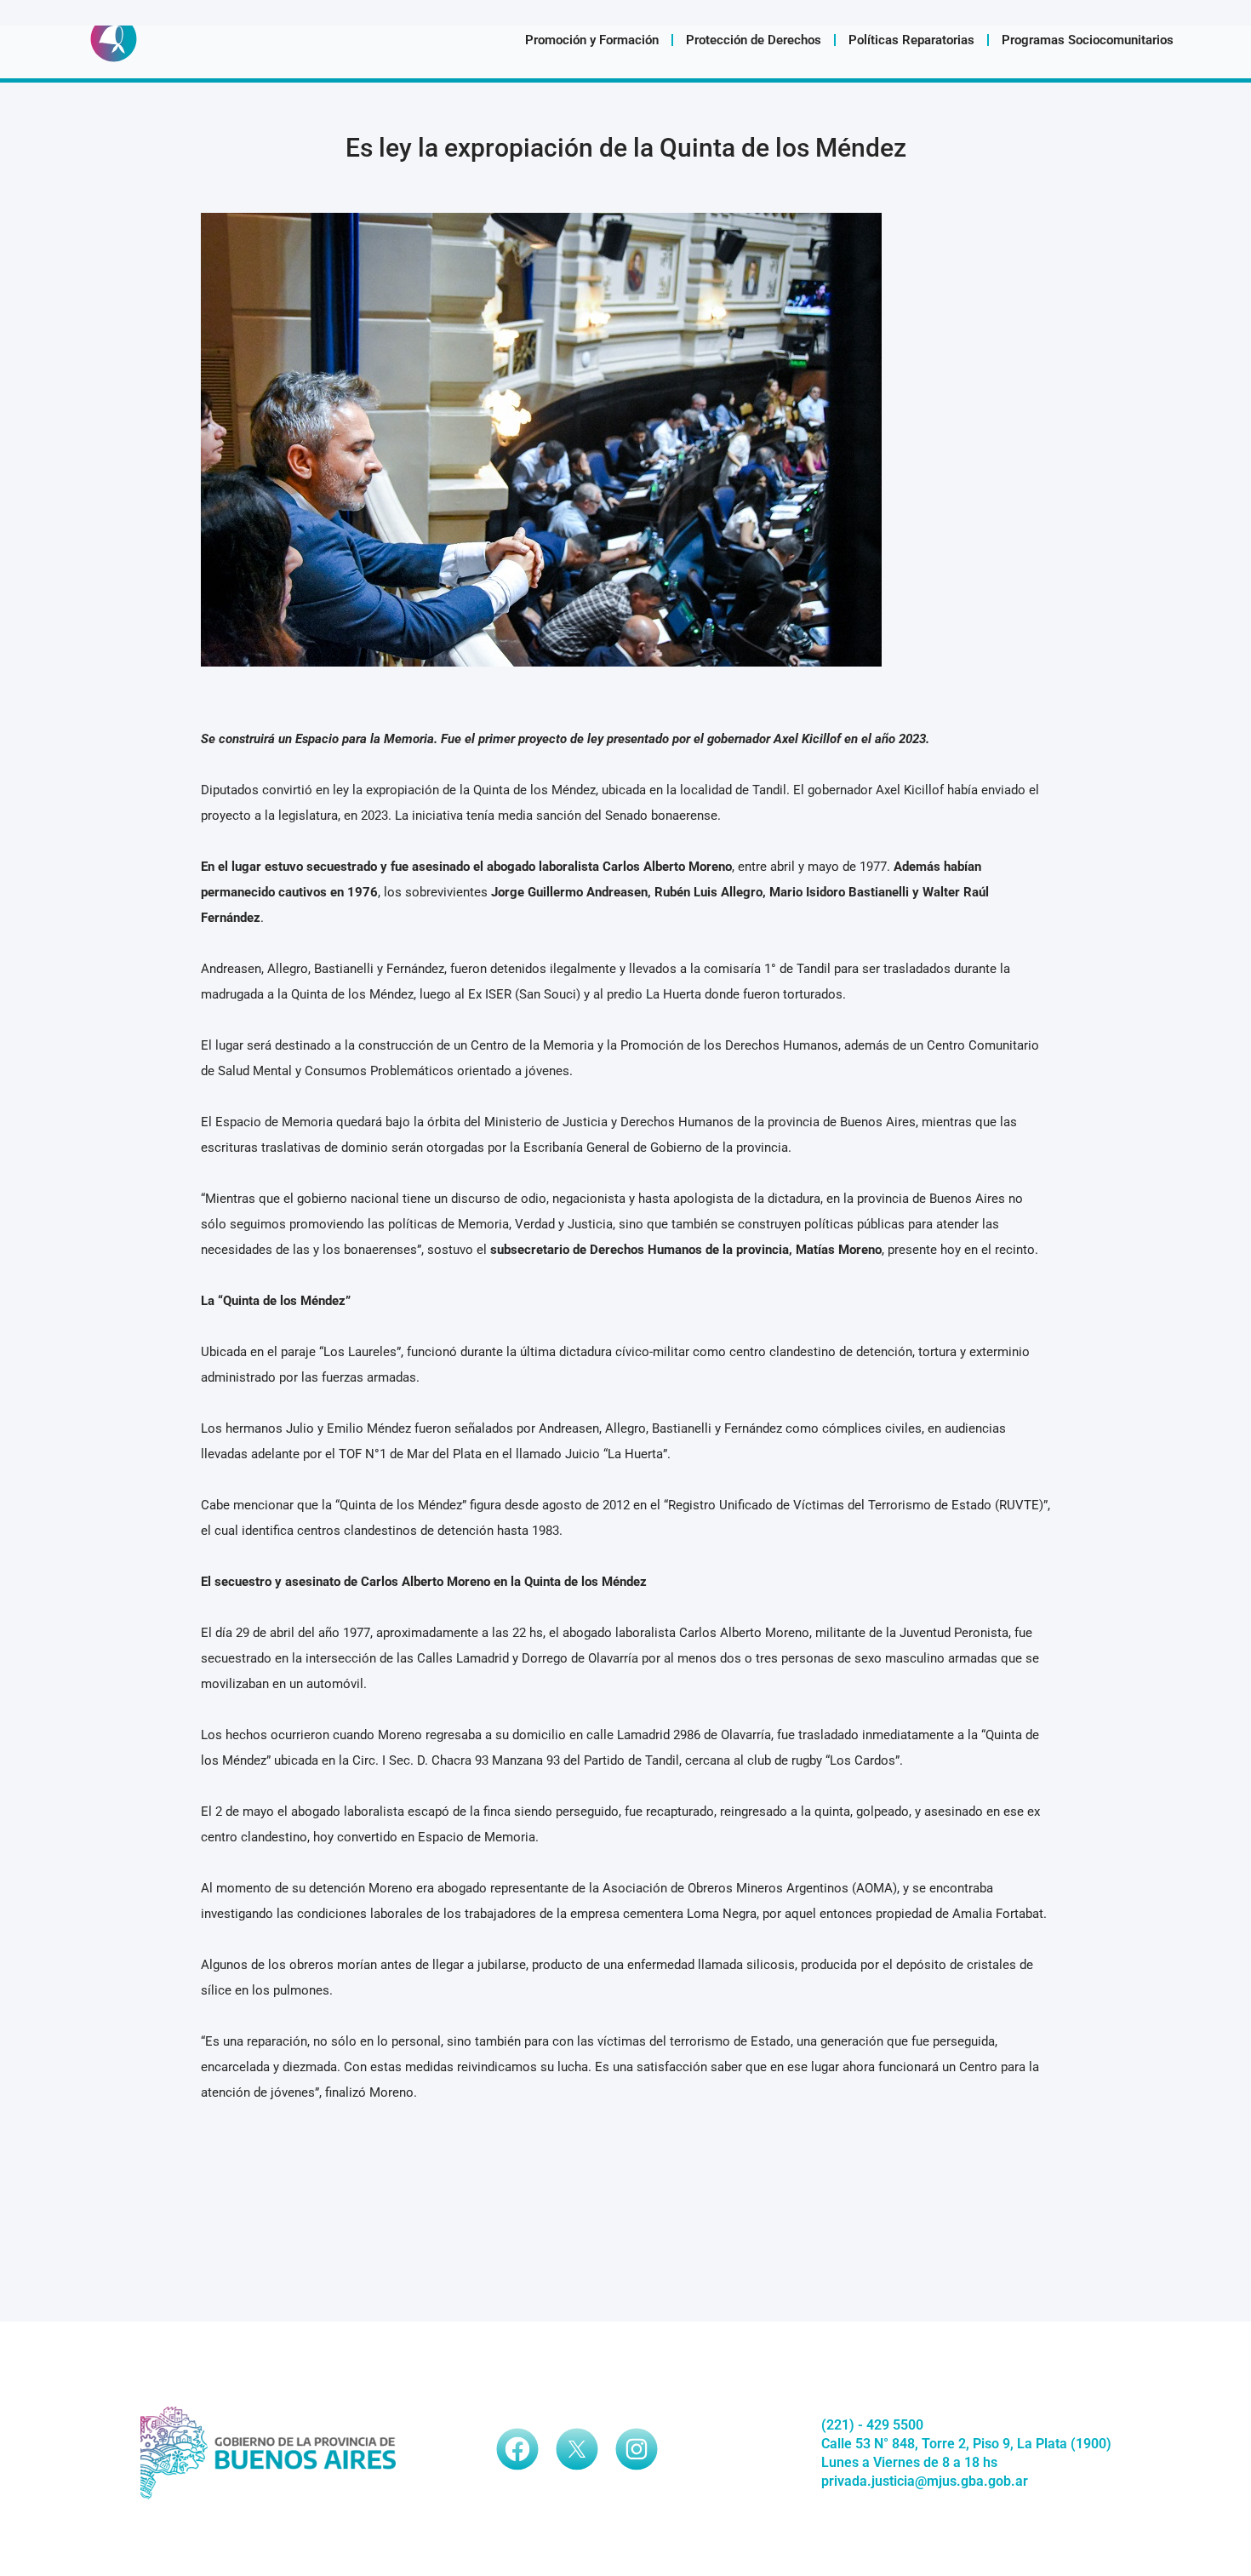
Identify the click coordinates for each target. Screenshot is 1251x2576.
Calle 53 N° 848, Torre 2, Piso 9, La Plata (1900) (966, 2444)
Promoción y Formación (592, 40)
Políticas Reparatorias (911, 40)
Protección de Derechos (754, 40)
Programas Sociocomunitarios (1088, 40)
